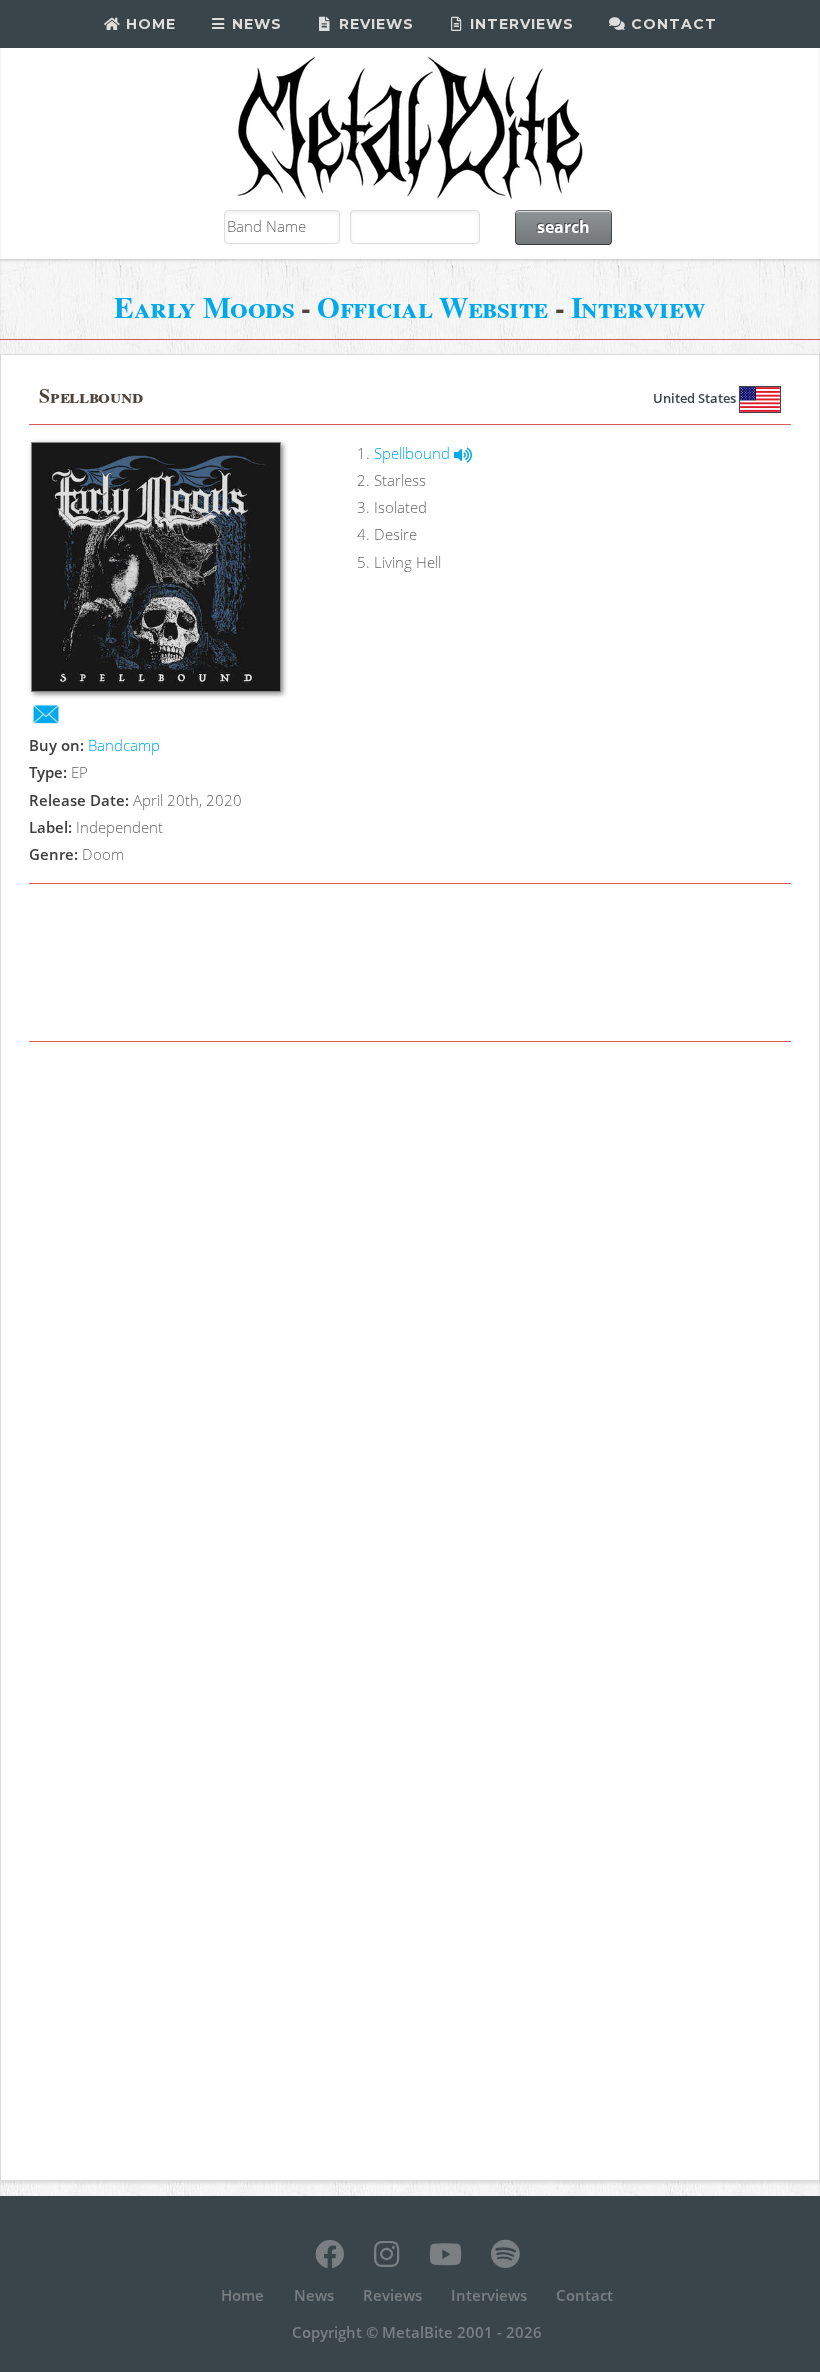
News (254, 24)
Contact (671, 24)
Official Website (432, 306)
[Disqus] (409, 1334)
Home (148, 24)
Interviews (519, 24)
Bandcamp (124, 745)
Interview (638, 306)
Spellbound (414, 453)
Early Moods (204, 306)
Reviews (374, 24)
